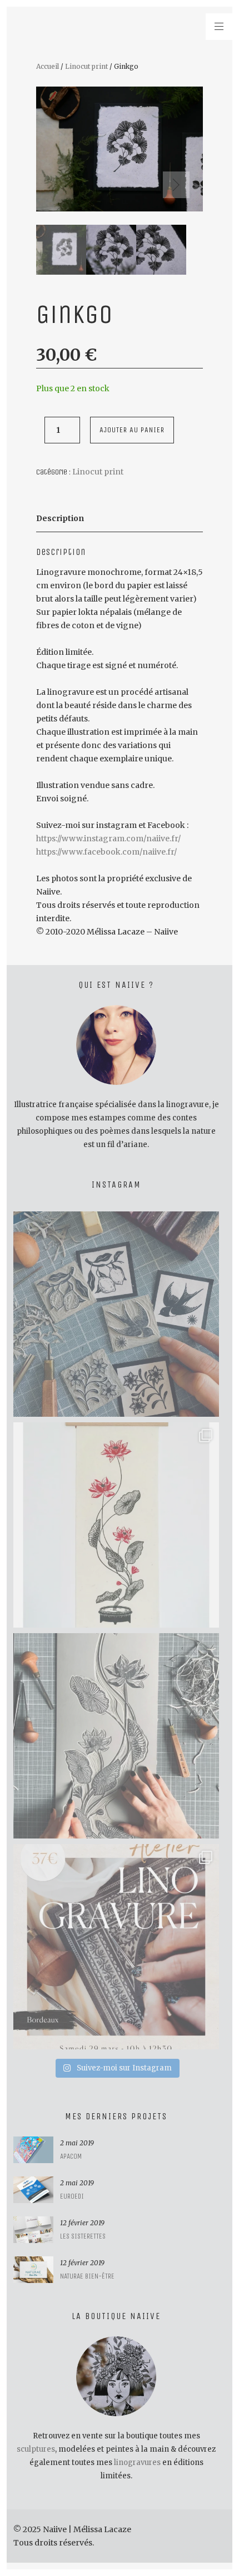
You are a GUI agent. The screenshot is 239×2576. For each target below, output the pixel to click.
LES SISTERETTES (83, 2236)
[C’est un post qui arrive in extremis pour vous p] (116, 1525)
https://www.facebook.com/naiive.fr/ (106, 852)
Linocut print (86, 66)
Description (60, 518)
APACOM (71, 2156)
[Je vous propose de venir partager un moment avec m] (116, 1947)
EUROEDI (72, 2196)
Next (176, 185)
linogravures (137, 2463)
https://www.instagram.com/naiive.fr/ (108, 839)
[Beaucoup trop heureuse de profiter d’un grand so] (116, 1314)
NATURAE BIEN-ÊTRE (87, 2276)
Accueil (48, 66)
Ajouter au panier (132, 430)
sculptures (36, 2449)
